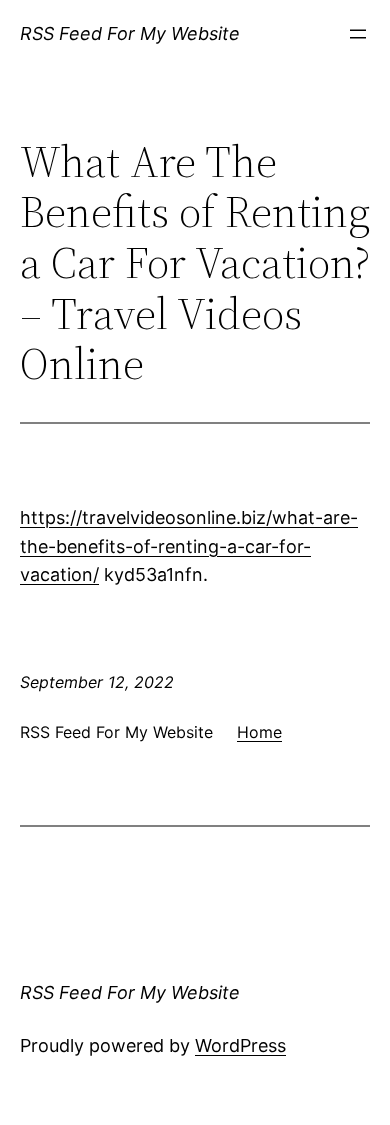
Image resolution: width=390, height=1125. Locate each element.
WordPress (240, 1045)
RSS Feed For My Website (130, 33)
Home (259, 732)
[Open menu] (358, 34)
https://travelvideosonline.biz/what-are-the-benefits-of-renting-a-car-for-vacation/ (189, 546)
